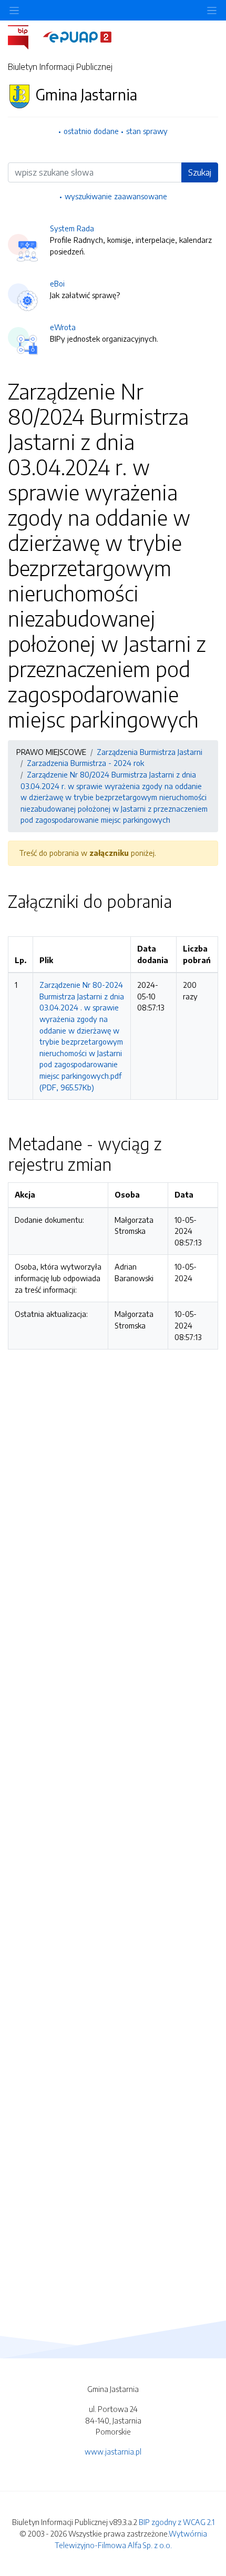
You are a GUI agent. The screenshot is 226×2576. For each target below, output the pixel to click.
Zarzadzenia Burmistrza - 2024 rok (85, 763)
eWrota (63, 327)
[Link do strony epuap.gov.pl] (77, 36)
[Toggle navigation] (212, 10)
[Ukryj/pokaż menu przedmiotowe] (14, 10)
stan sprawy (147, 131)
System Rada (72, 228)
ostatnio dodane (91, 131)
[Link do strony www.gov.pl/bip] (24, 36)
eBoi (57, 283)
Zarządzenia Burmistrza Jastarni (150, 752)
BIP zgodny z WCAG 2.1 (177, 2522)
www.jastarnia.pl (113, 2451)
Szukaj (200, 172)
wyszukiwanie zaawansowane (116, 196)
